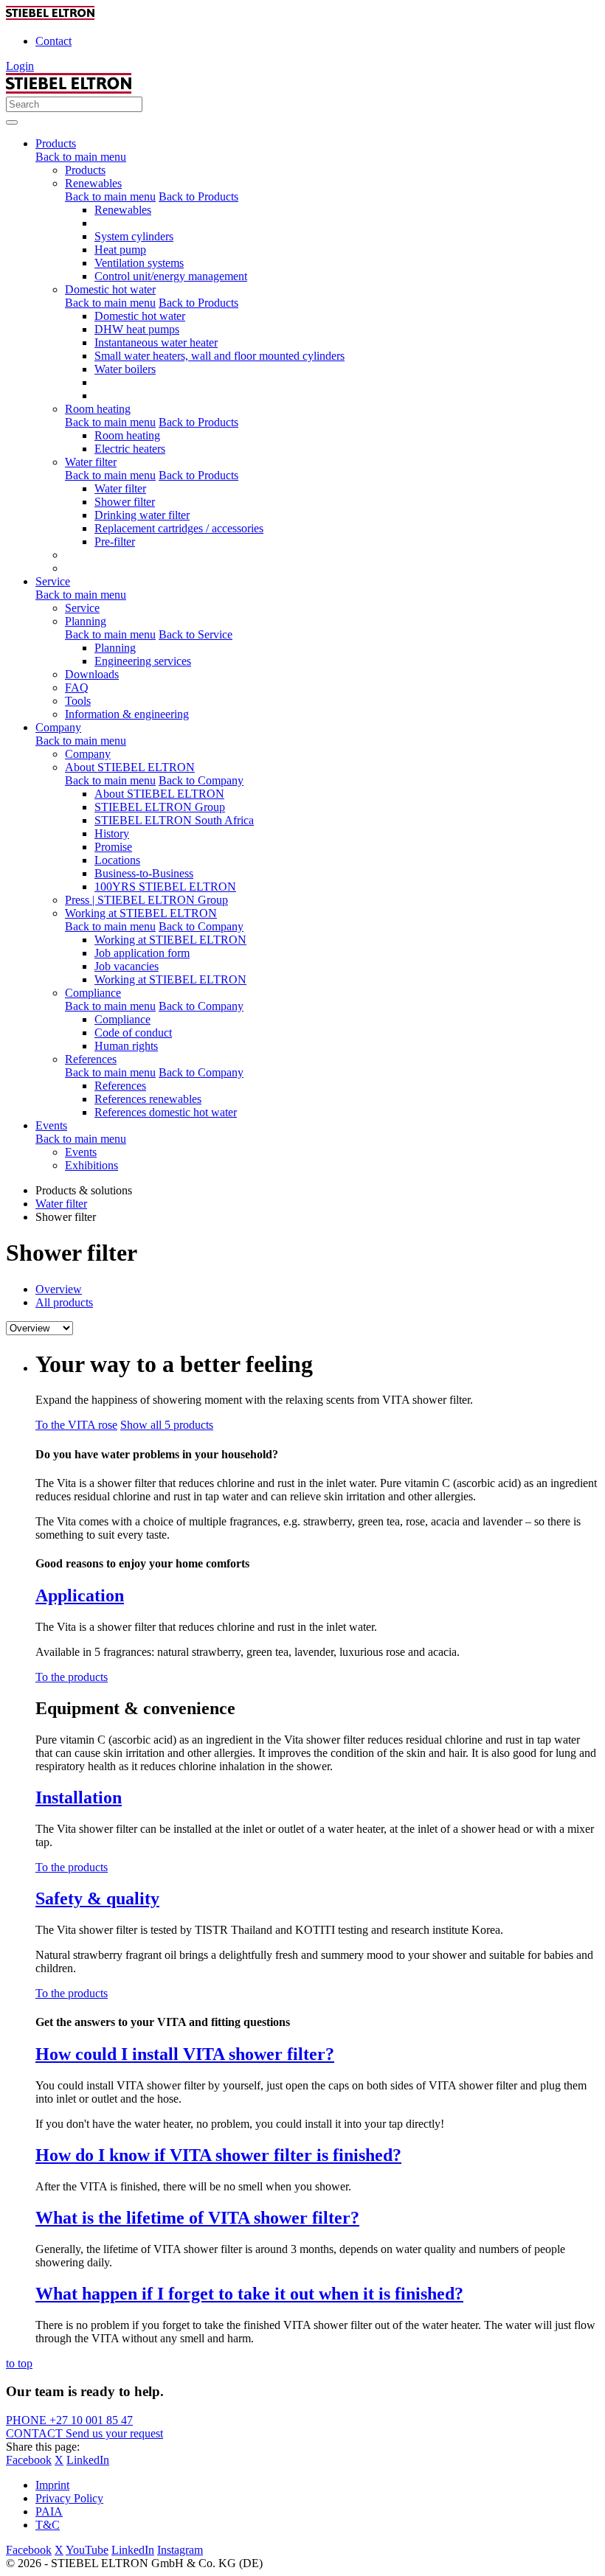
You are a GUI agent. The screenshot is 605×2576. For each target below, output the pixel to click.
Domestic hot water (110, 289)
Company (88, 754)
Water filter (91, 462)
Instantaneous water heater (156, 342)
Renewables (93, 183)
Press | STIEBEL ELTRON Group (146, 900)
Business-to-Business (144, 873)
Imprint (52, 2485)
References (91, 1059)
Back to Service (196, 634)
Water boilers (125, 369)
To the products (72, 1677)
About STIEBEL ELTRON (130, 767)
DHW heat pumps (137, 329)
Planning (86, 621)
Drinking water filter (142, 515)
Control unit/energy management (171, 276)
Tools (78, 701)
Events (81, 1152)
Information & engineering (127, 714)
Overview (59, 1289)
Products (85, 170)
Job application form (142, 953)
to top (19, 2363)
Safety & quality (97, 1898)
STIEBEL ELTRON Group (160, 807)
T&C (48, 2525)
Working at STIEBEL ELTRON (141, 913)
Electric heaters (130, 449)
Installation (79, 1797)
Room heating (98, 409)
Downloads (92, 674)
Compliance (93, 993)
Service (82, 608)
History (112, 833)
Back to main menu (81, 157)
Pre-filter (115, 542)
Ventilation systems (139, 263)
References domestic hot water (166, 1112)
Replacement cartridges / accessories (179, 528)
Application (80, 1595)
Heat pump (120, 250)
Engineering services (143, 661)
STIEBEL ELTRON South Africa (174, 820)
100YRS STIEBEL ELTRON (165, 887)
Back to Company (201, 780)
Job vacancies (127, 966)
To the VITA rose (76, 1425)
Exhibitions (91, 1165)
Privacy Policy (69, 2498)
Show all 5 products (167, 1425)
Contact (53, 41)
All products (64, 1302)
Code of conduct (133, 1033)
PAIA (49, 2511)
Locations (117, 860)
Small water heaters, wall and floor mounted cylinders (219, 356)
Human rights (126, 1046)
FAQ (77, 687)
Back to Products (198, 196)
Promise (113, 847)
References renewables (148, 1099)
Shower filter (125, 502)
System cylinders (134, 236)
